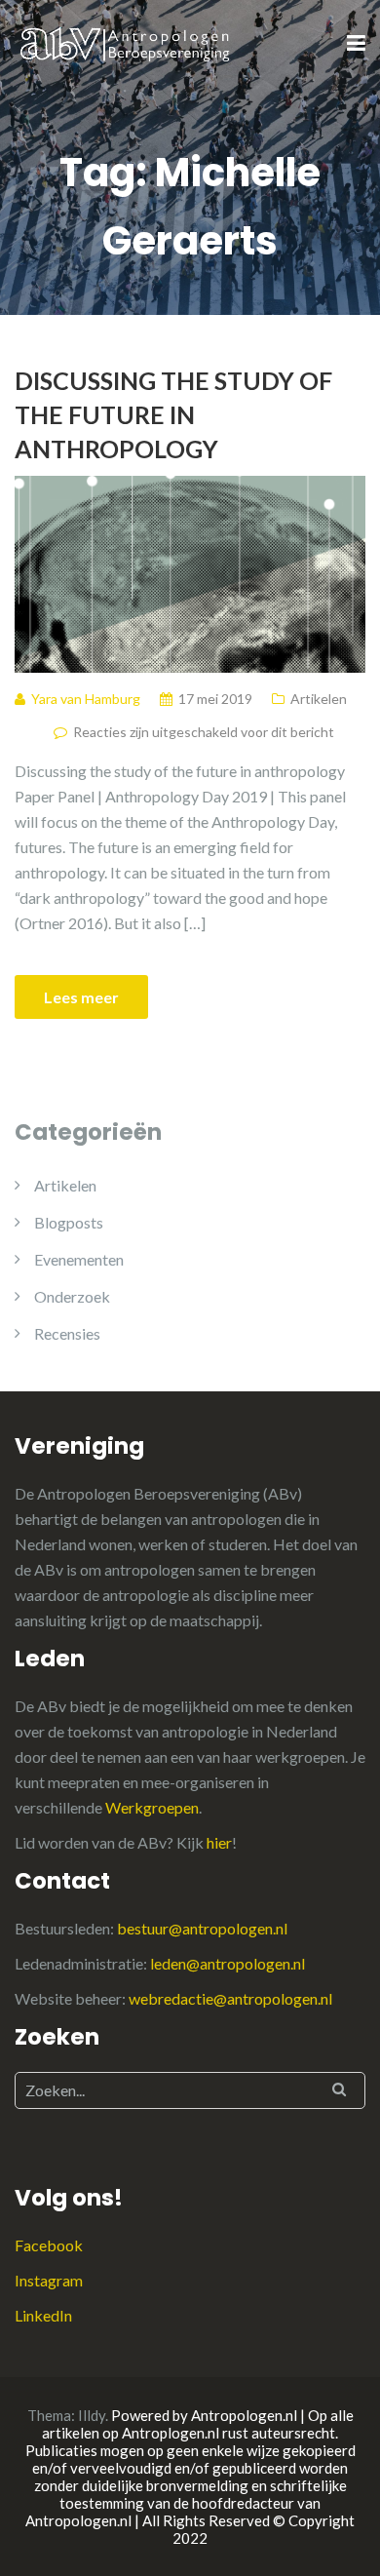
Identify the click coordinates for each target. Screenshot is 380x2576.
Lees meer (81, 997)
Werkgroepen (152, 1807)
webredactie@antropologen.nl (230, 1998)
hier (219, 1842)
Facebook (49, 2245)
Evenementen (79, 1259)
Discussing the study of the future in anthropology (173, 414)
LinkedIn (43, 2315)
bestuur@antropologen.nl (202, 1928)
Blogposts (69, 1222)
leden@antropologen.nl (228, 1963)
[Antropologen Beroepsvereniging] (127, 42)
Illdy (92, 2415)
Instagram (49, 2280)
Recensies (67, 1333)
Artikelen (319, 699)
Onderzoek (72, 1296)
